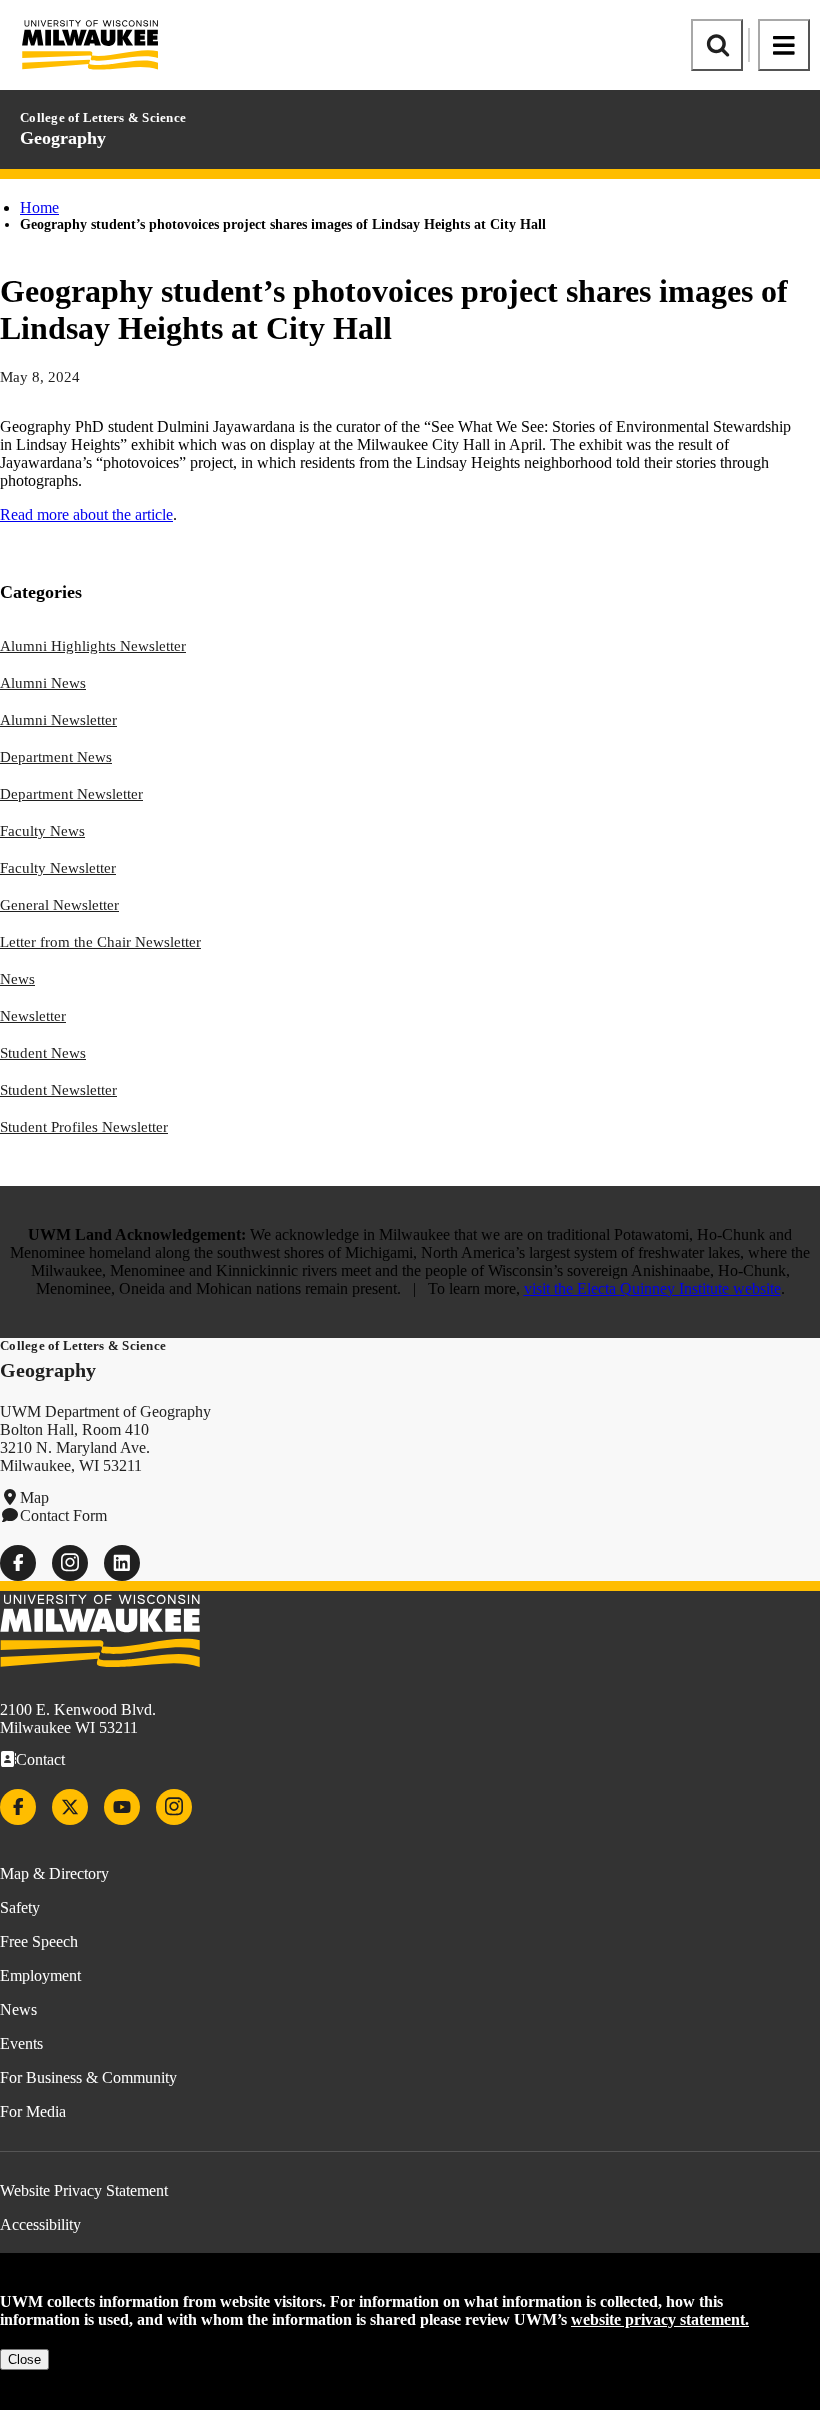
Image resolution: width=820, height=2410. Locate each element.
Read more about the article (86, 514)
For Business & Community (88, 2077)
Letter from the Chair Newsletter (100, 942)
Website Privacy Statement (84, 2190)
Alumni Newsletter (58, 720)
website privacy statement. (660, 2319)
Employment (40, 1975)
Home (39, 207)
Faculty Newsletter (58, 868)
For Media (33, 2111)
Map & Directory (54, 1873)
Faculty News (42, 831)
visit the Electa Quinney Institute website (652, 1288)
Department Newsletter (71, 794)
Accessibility (40, 2224)
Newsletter (33, 1016)
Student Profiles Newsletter (84, 1127)
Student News (43, 1053)
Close (24, 2359)
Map (34, 1497)
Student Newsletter (58, 1090)
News (17, 979)
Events (21, 2043)
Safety (20, 1907)
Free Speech (39, 1941)
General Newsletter (59, 905)
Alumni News (43, 683)
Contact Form (63, 1515)
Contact (40, 1759)
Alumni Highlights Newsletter (93, 646)
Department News (56, 757)
